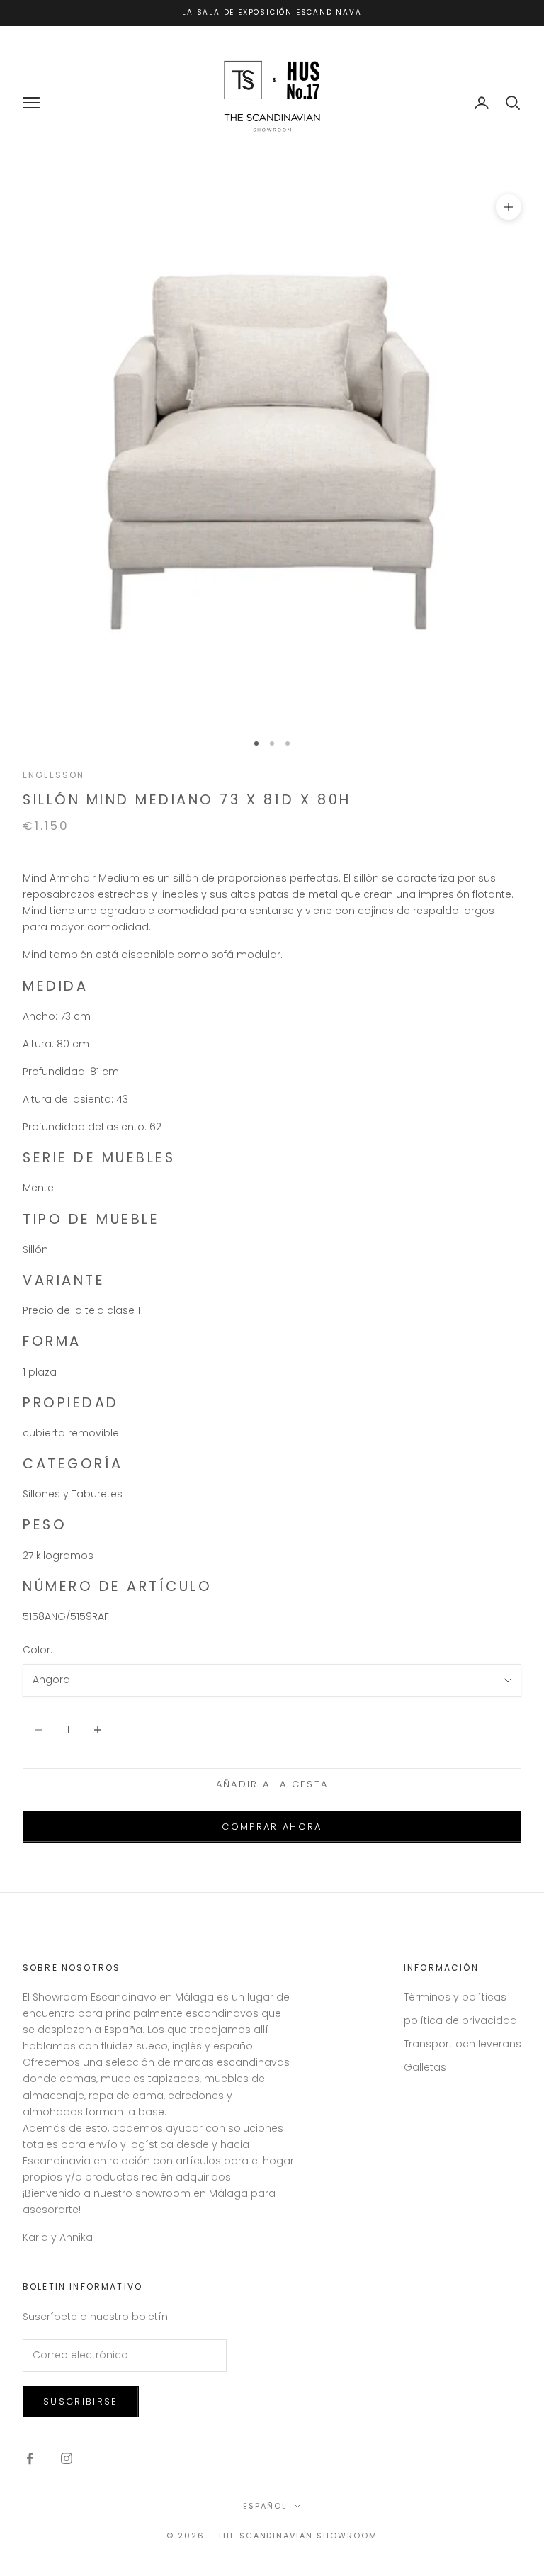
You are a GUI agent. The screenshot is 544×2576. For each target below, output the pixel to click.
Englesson (53, 775)
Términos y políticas (455, 1997)
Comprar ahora (272, 1827)
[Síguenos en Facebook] (30, 2458)
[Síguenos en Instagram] (67, 2458)
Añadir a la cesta (272, 1784)
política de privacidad (460, 2020)
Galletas (425, 2067)
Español (265, 2506)
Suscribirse (81, 2401)
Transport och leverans (463, 2044)
